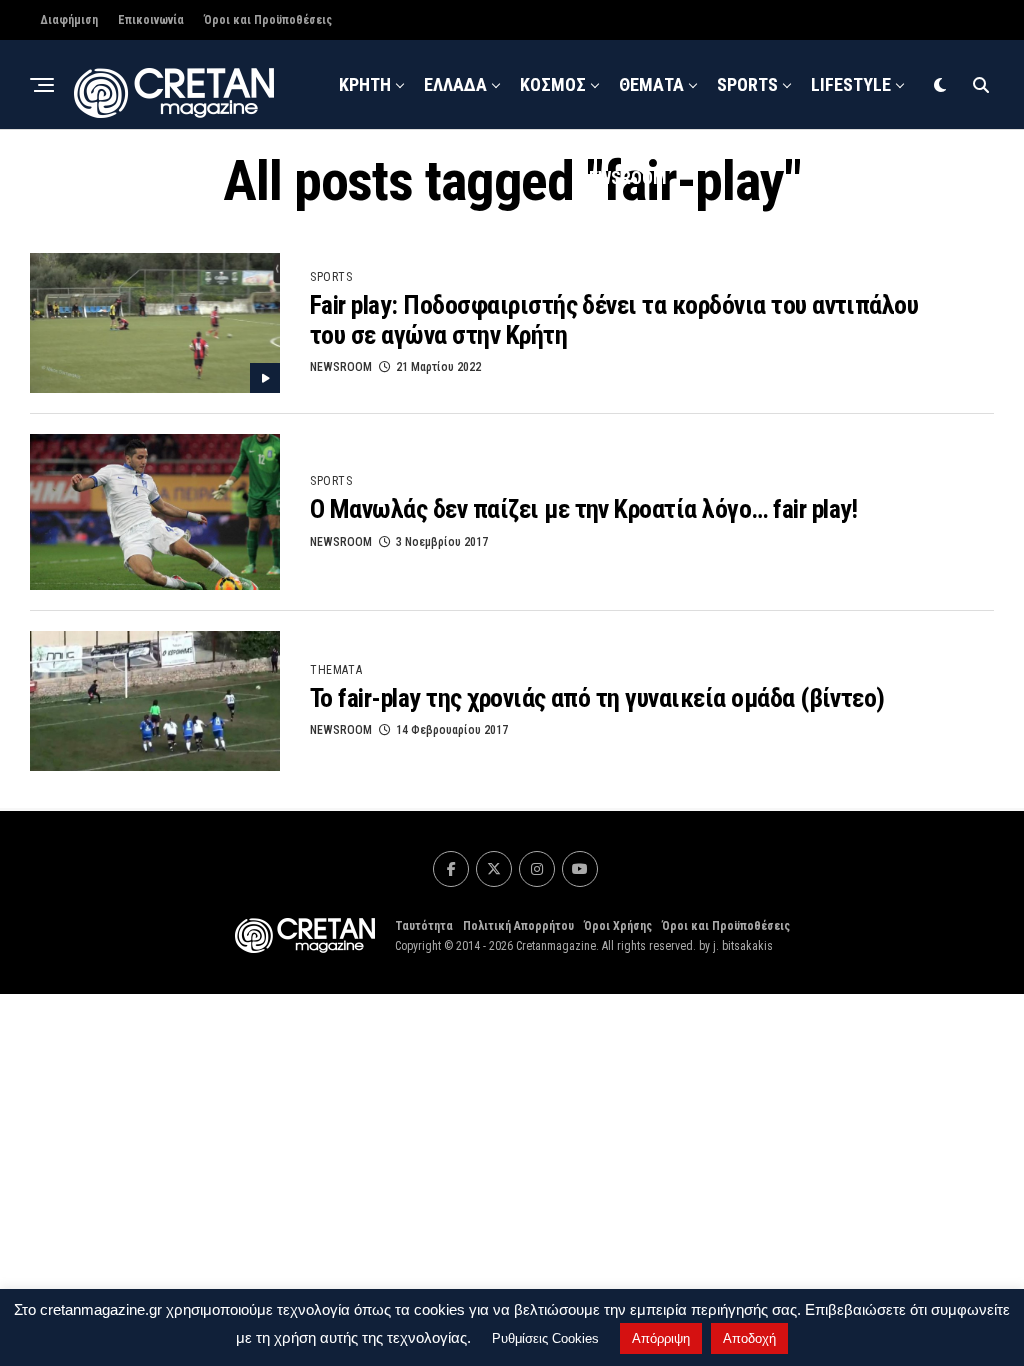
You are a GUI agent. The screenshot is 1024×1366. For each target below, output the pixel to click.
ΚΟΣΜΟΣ (553, 84)
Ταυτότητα (424, 926)
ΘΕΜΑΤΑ (651, 84)
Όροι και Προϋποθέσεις (268, 20)
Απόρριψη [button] (661, 1338)
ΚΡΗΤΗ (365, 84)
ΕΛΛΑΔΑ (455, 84)
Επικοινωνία (151, 20)
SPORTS (747, 84)
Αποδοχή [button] (749, 1338)
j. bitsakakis (743, 946)
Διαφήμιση (69, 20)
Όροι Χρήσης (618, 926)
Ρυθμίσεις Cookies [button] (545, 1338)
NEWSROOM (622, 177)
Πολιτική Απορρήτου (518, 926)
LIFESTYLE (851, 84)
